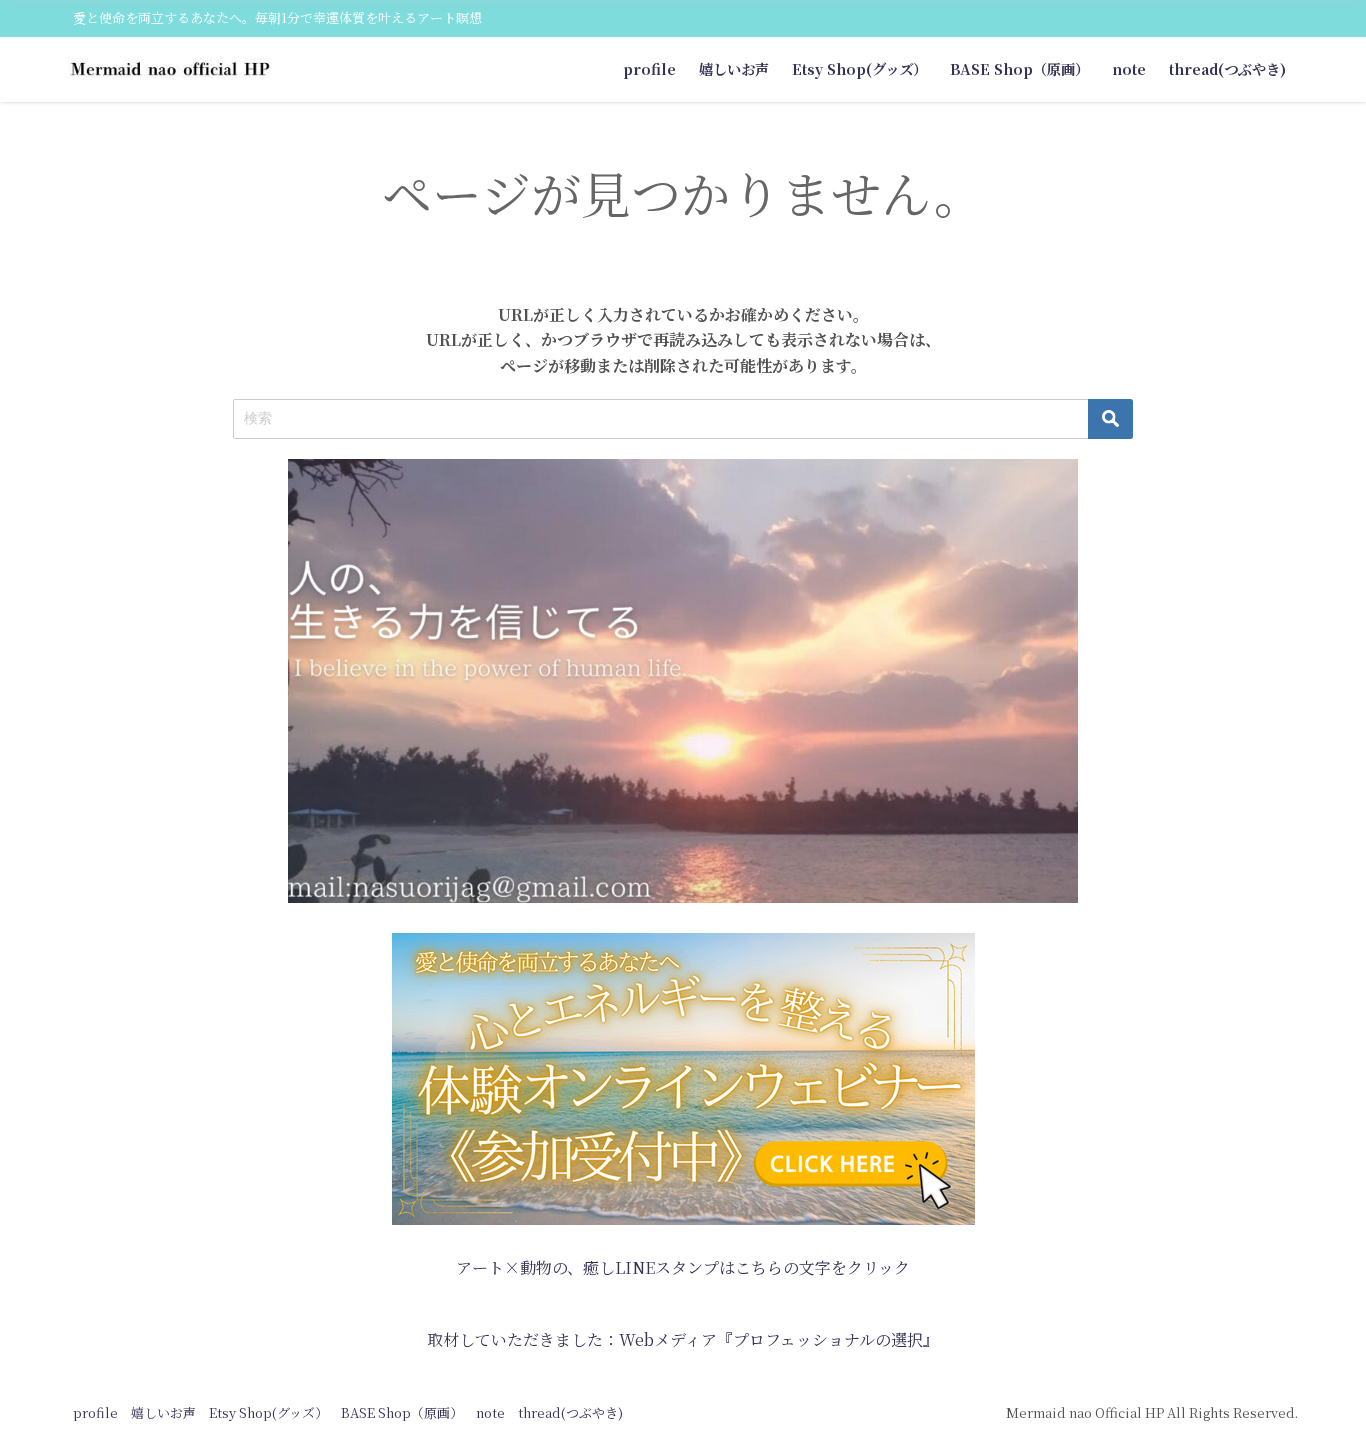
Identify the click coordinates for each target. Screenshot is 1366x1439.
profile (649, 68)
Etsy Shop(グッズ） (859, 68)
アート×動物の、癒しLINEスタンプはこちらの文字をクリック (683, 1267)
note (1129, 68)
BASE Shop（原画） (1019, 68)
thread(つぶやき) (1227, 68)
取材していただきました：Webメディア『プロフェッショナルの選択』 (683, 1339)
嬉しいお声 (734, 68)
